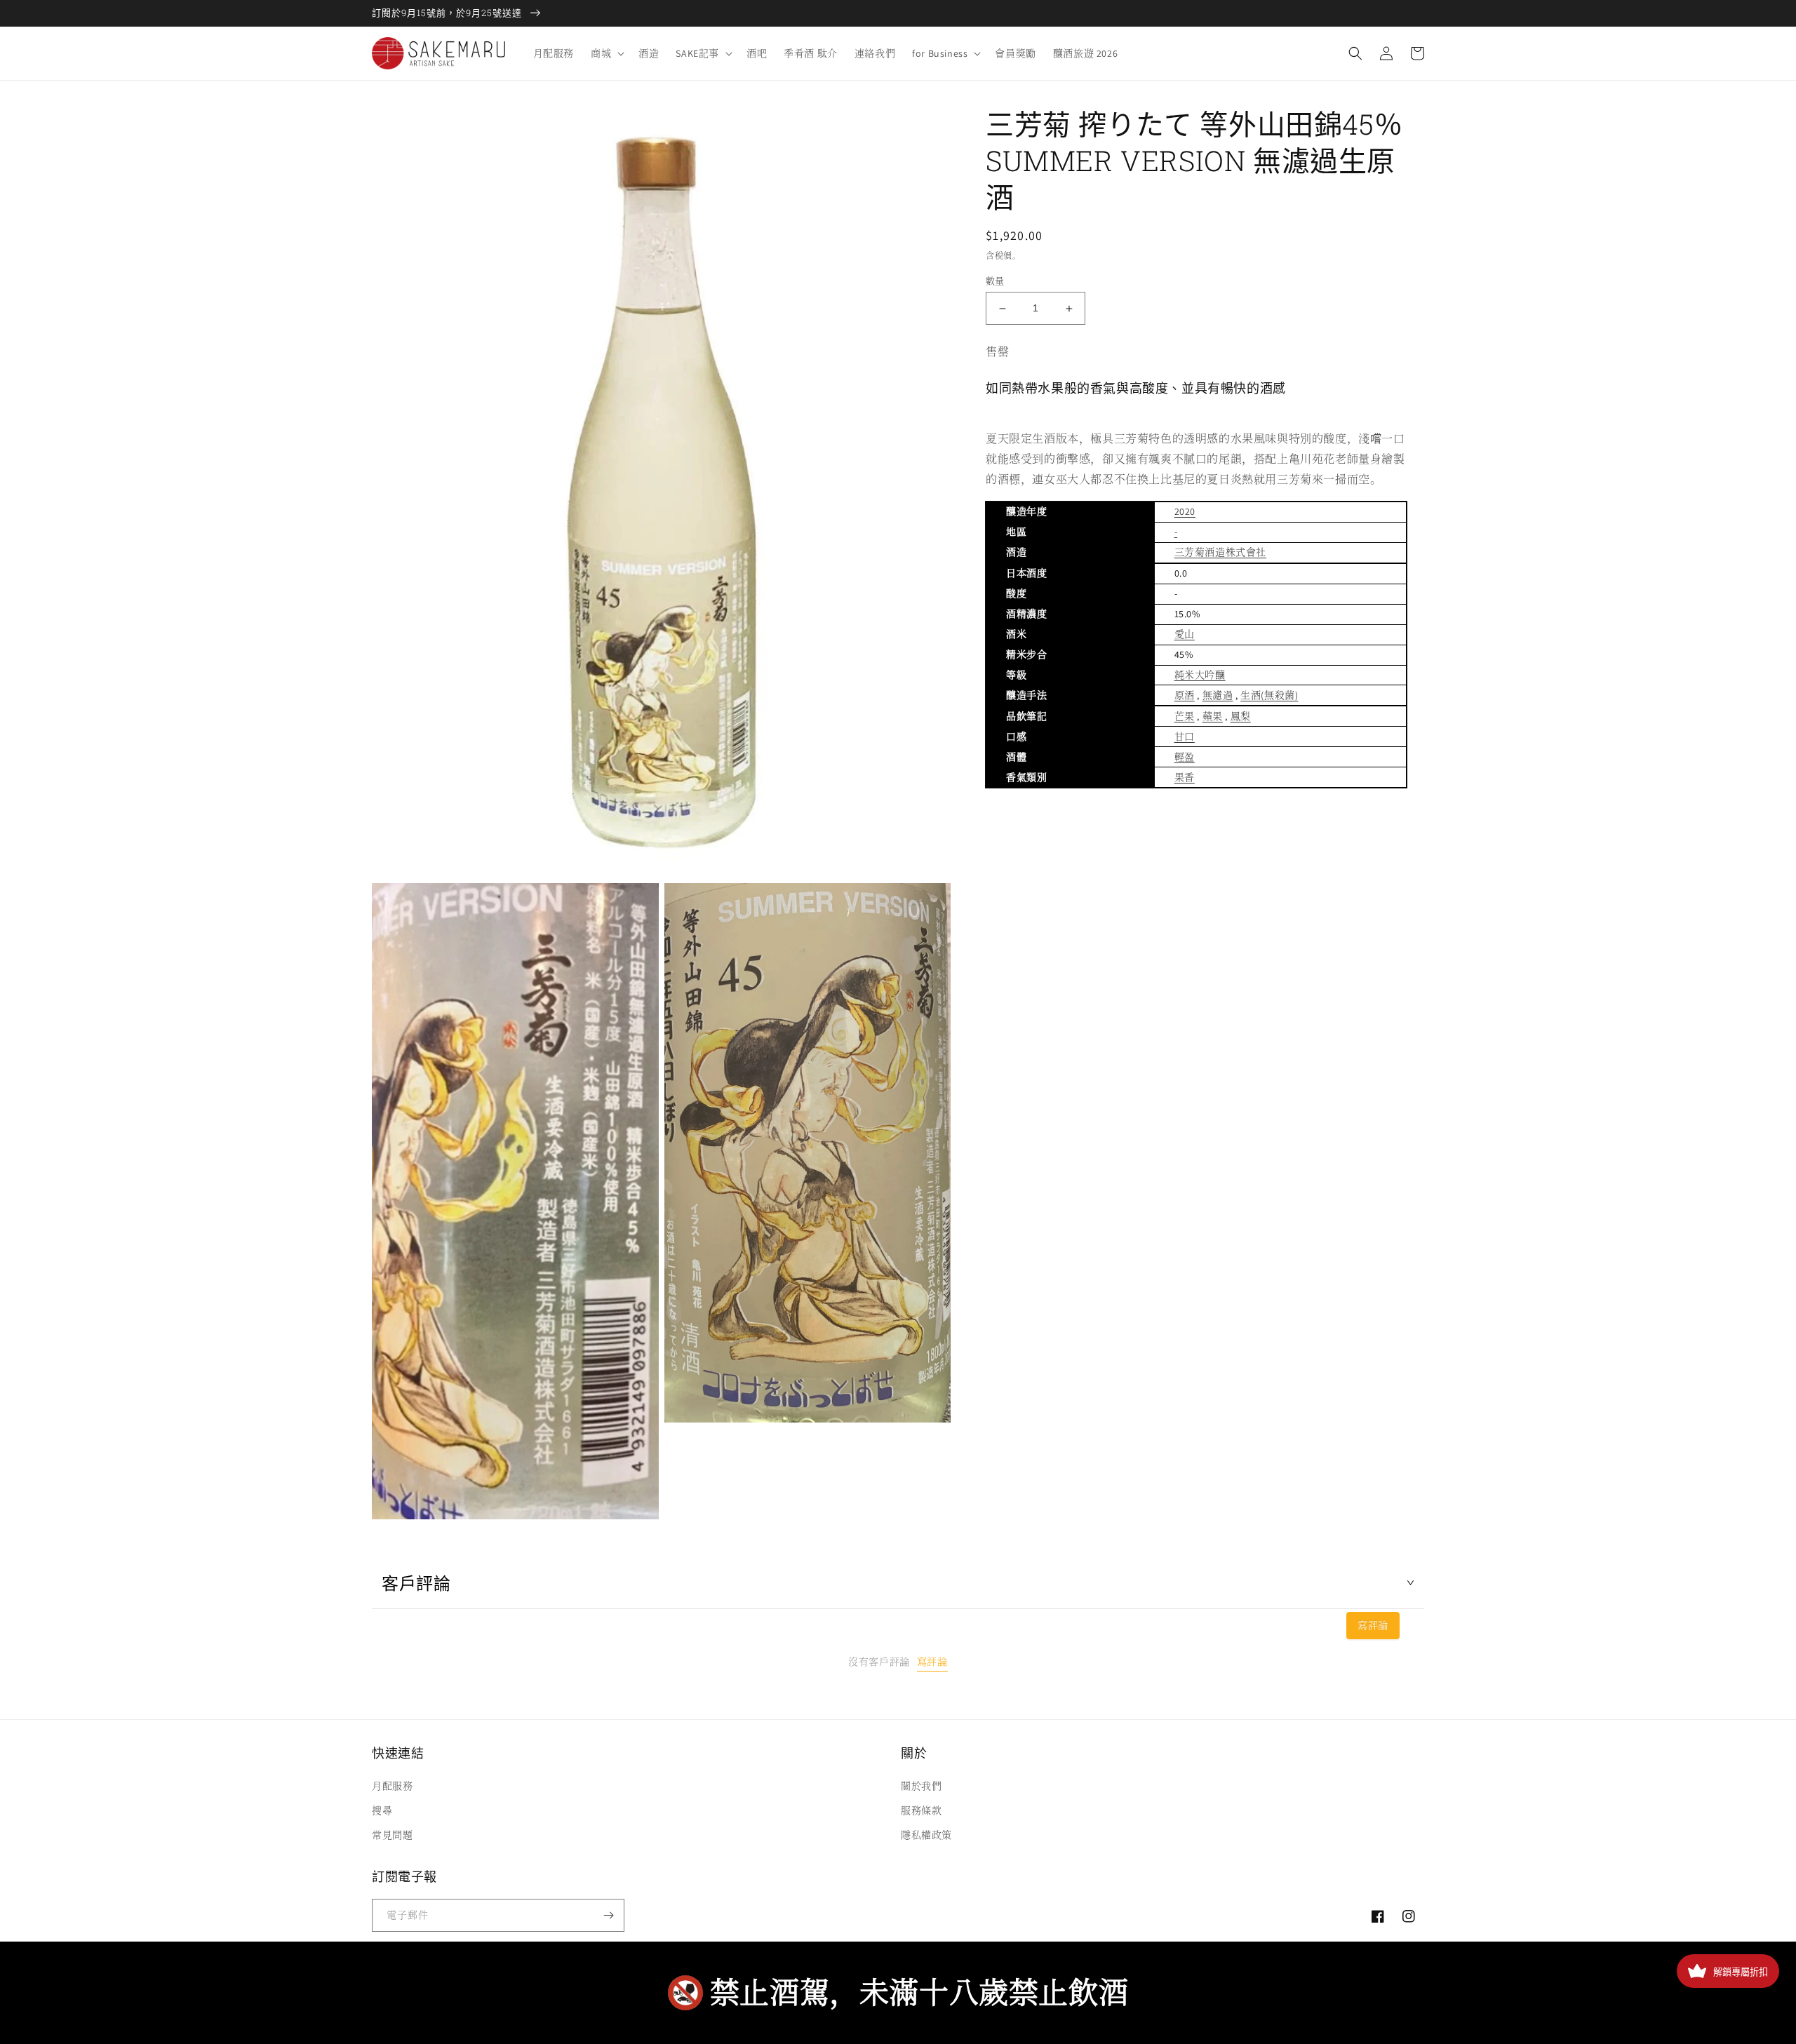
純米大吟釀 (1200, 675)
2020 (1185, 511)
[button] (606, 53)
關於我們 (921, 1786)
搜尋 (382, 1810)
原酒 (1185, 695)
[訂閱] (608, 1915)
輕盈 (1185, 757)
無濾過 (1218, 695)
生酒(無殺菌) (1269, 695)
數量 (995, 281)
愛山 (1185, 634)
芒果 (1185, 716)
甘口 (1185, 737)
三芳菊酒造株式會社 (1220, 552)
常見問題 (392, 1835)
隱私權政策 (926, 1835)
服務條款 (921, 1810)
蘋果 (1213, 716)
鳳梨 (1241, 716)
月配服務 (392, 1786)
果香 (1185, 777)
